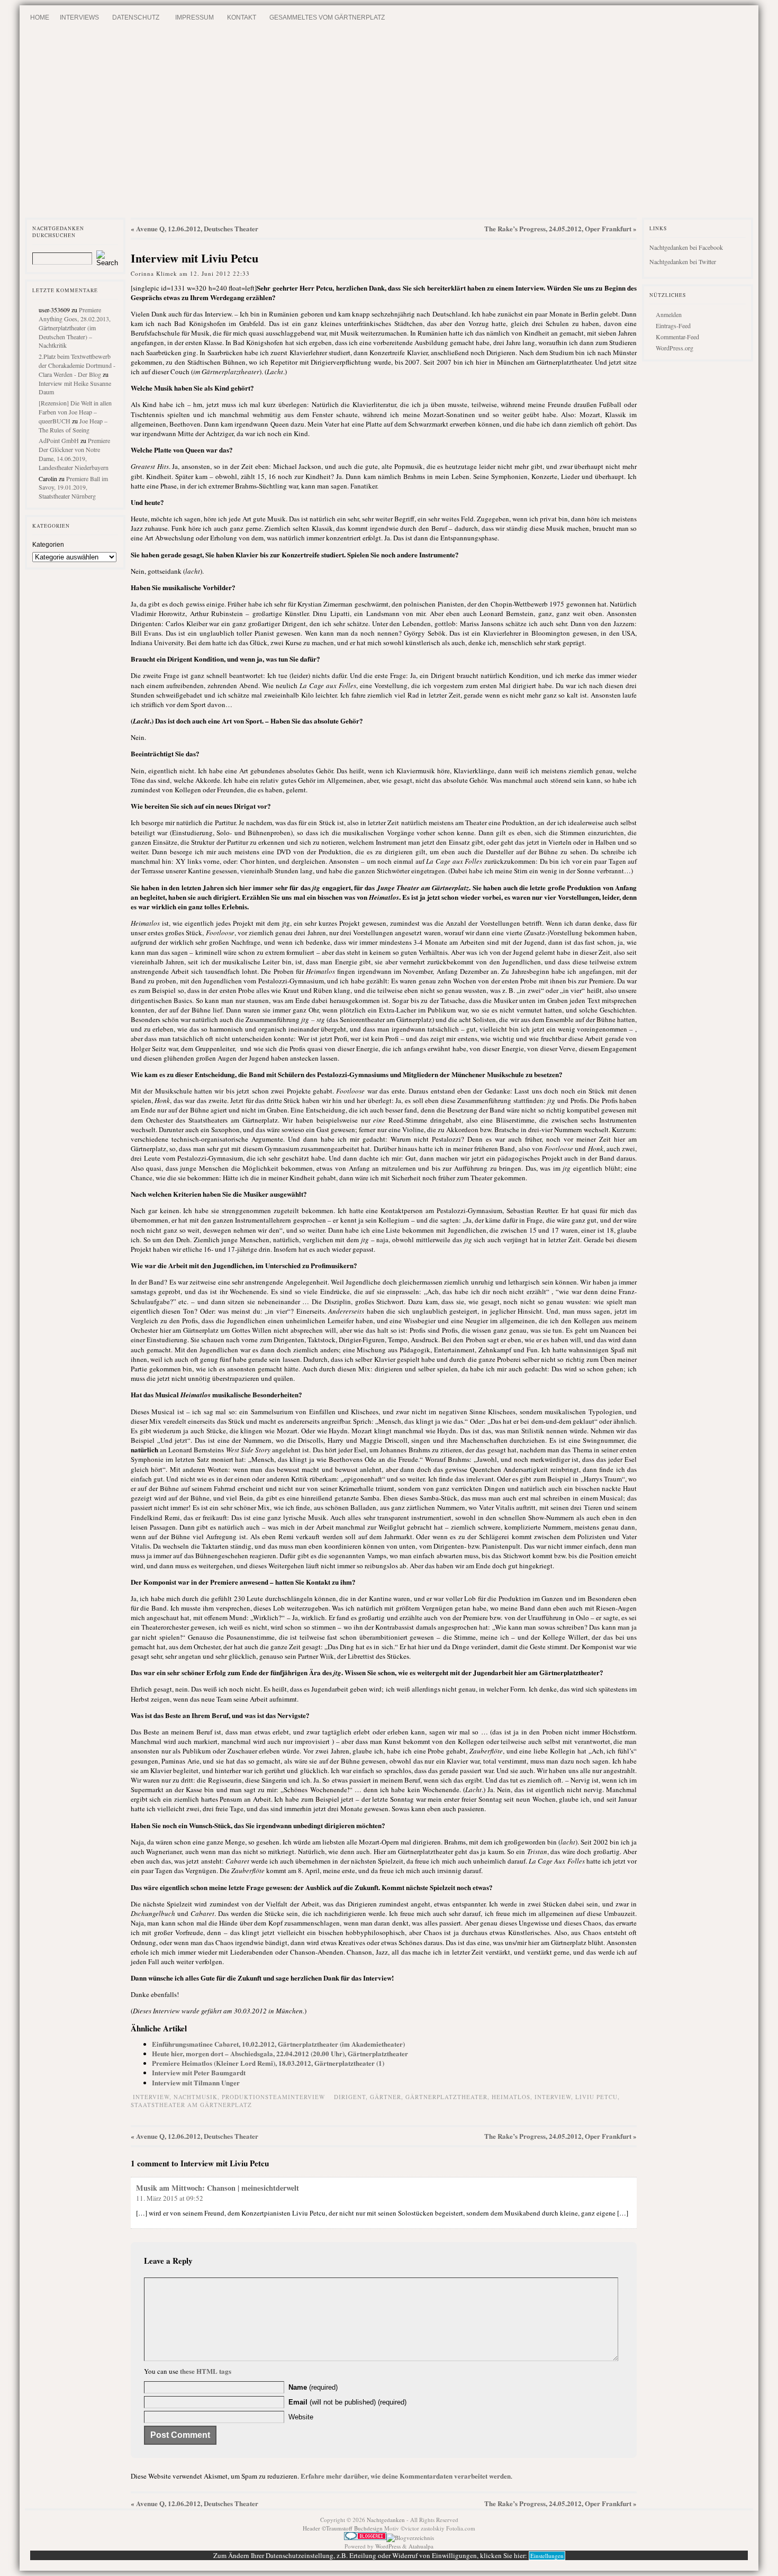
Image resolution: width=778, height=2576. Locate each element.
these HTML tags (206, 2371)
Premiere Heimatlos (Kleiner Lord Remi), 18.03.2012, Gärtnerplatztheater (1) (268, 2063)
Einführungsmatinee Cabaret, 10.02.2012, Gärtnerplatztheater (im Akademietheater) (278, 2044)
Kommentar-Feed (677, 337)
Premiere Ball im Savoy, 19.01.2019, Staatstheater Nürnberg (73, 487)
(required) (313, 2387)
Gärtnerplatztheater (446, 2097)
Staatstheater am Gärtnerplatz (191, 2105)
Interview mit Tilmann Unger (196, 2082)
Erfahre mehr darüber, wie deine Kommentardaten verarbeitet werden (406, 2476)
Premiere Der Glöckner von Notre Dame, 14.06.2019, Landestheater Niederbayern (74, 454)
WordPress (388, 2546)
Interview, (153, 2097)
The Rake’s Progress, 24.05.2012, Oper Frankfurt (558, 228)
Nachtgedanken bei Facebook (686, 247)
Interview (553, 2097)
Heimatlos (511, 2097)
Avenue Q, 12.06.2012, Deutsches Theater (197, 228)
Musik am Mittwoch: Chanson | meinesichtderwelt (218, 2188)
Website (301, 2417)
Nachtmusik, (198, 2097)
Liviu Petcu (596, 2097)
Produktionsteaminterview (273, 2097)
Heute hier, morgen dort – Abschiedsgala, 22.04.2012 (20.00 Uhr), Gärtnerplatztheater (280, 2053)
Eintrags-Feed (673, 326)
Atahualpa (421, 2546)
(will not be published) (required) (347, 2402)
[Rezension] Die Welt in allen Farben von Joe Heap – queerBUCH (75, 412)
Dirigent (350, 2097)
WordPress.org (675, 348)
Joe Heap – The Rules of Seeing (73, 425)
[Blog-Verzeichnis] (365, 2538)
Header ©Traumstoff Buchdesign (343, 2528)
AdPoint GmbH (59, 440)
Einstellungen (547, 2556)
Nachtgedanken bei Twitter (683, 261)
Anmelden (669, 314)
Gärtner (386, 2097)
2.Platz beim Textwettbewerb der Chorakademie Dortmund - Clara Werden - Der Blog (77, 365)
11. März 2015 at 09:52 (170, 2198)
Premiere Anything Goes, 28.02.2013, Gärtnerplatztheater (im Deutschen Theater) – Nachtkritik (75, 327)
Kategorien (48, 545)
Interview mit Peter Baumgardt (199, 2072)
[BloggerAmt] (410, 2538)
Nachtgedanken (386, 2520)
